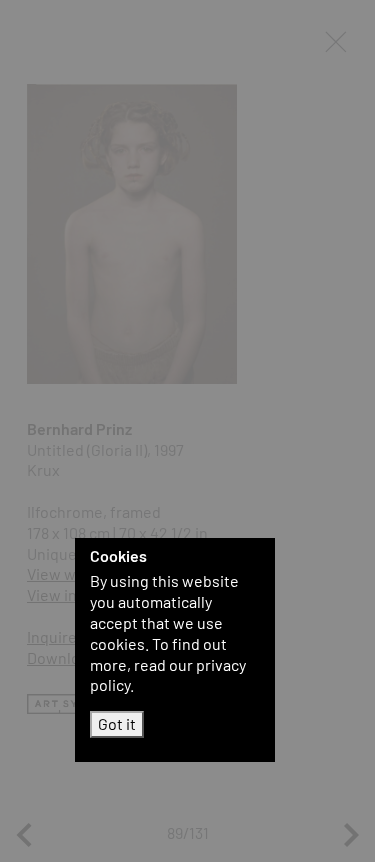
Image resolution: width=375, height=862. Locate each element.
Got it (117, 723)
